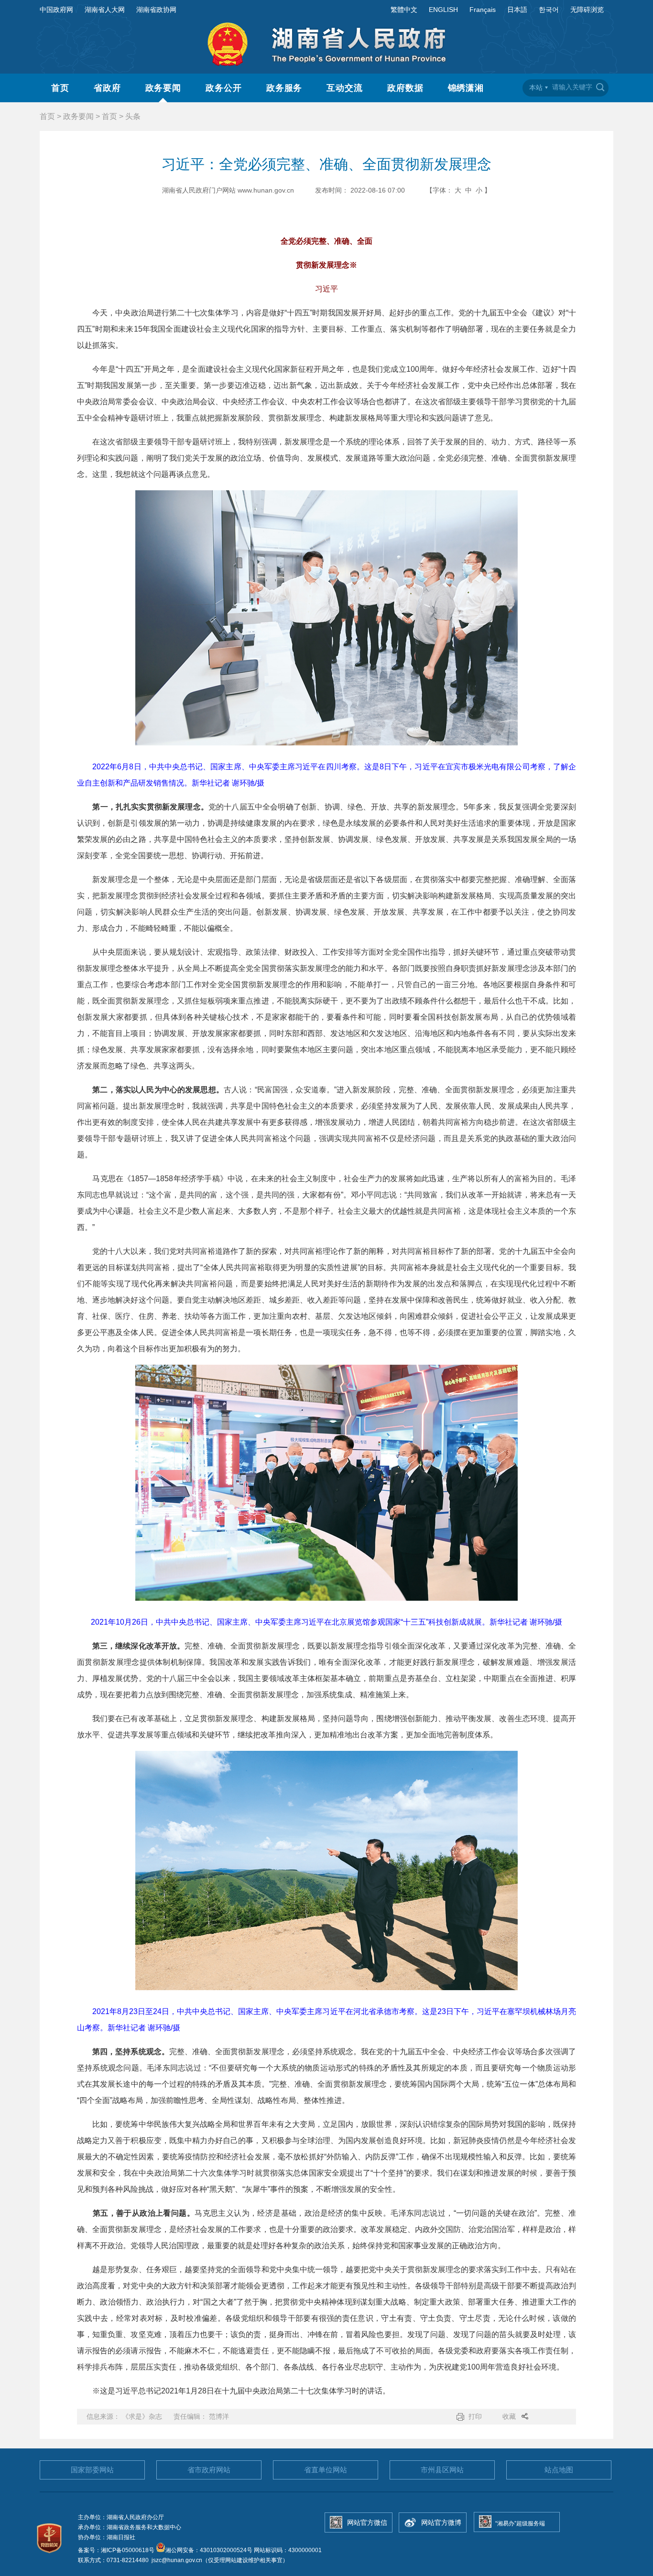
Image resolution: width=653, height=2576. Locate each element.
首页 (60, 88)
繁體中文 (404, 10)
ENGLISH (443, 10)
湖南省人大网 (105, 10)
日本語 (517, 10)
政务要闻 (163, 88)
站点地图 (559, 2470)
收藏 (509, 2416)
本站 (536, 87)
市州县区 (442, 2470)
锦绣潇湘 (466, 88)
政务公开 (224, 88)
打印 (475, 2416)
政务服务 (284, 88)
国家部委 (92, 2470)
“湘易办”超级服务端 (520, 2523)
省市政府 (209, 2470)
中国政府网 (56, 10)
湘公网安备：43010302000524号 (209, 2550)
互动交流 (345, 88)
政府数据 (405, 88)
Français (483, 10)
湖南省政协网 (156, 10)
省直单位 (326, 2470)
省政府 (107, 88)
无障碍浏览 (587, 10)
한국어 (549, 10)
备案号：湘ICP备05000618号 (117, 2550)
